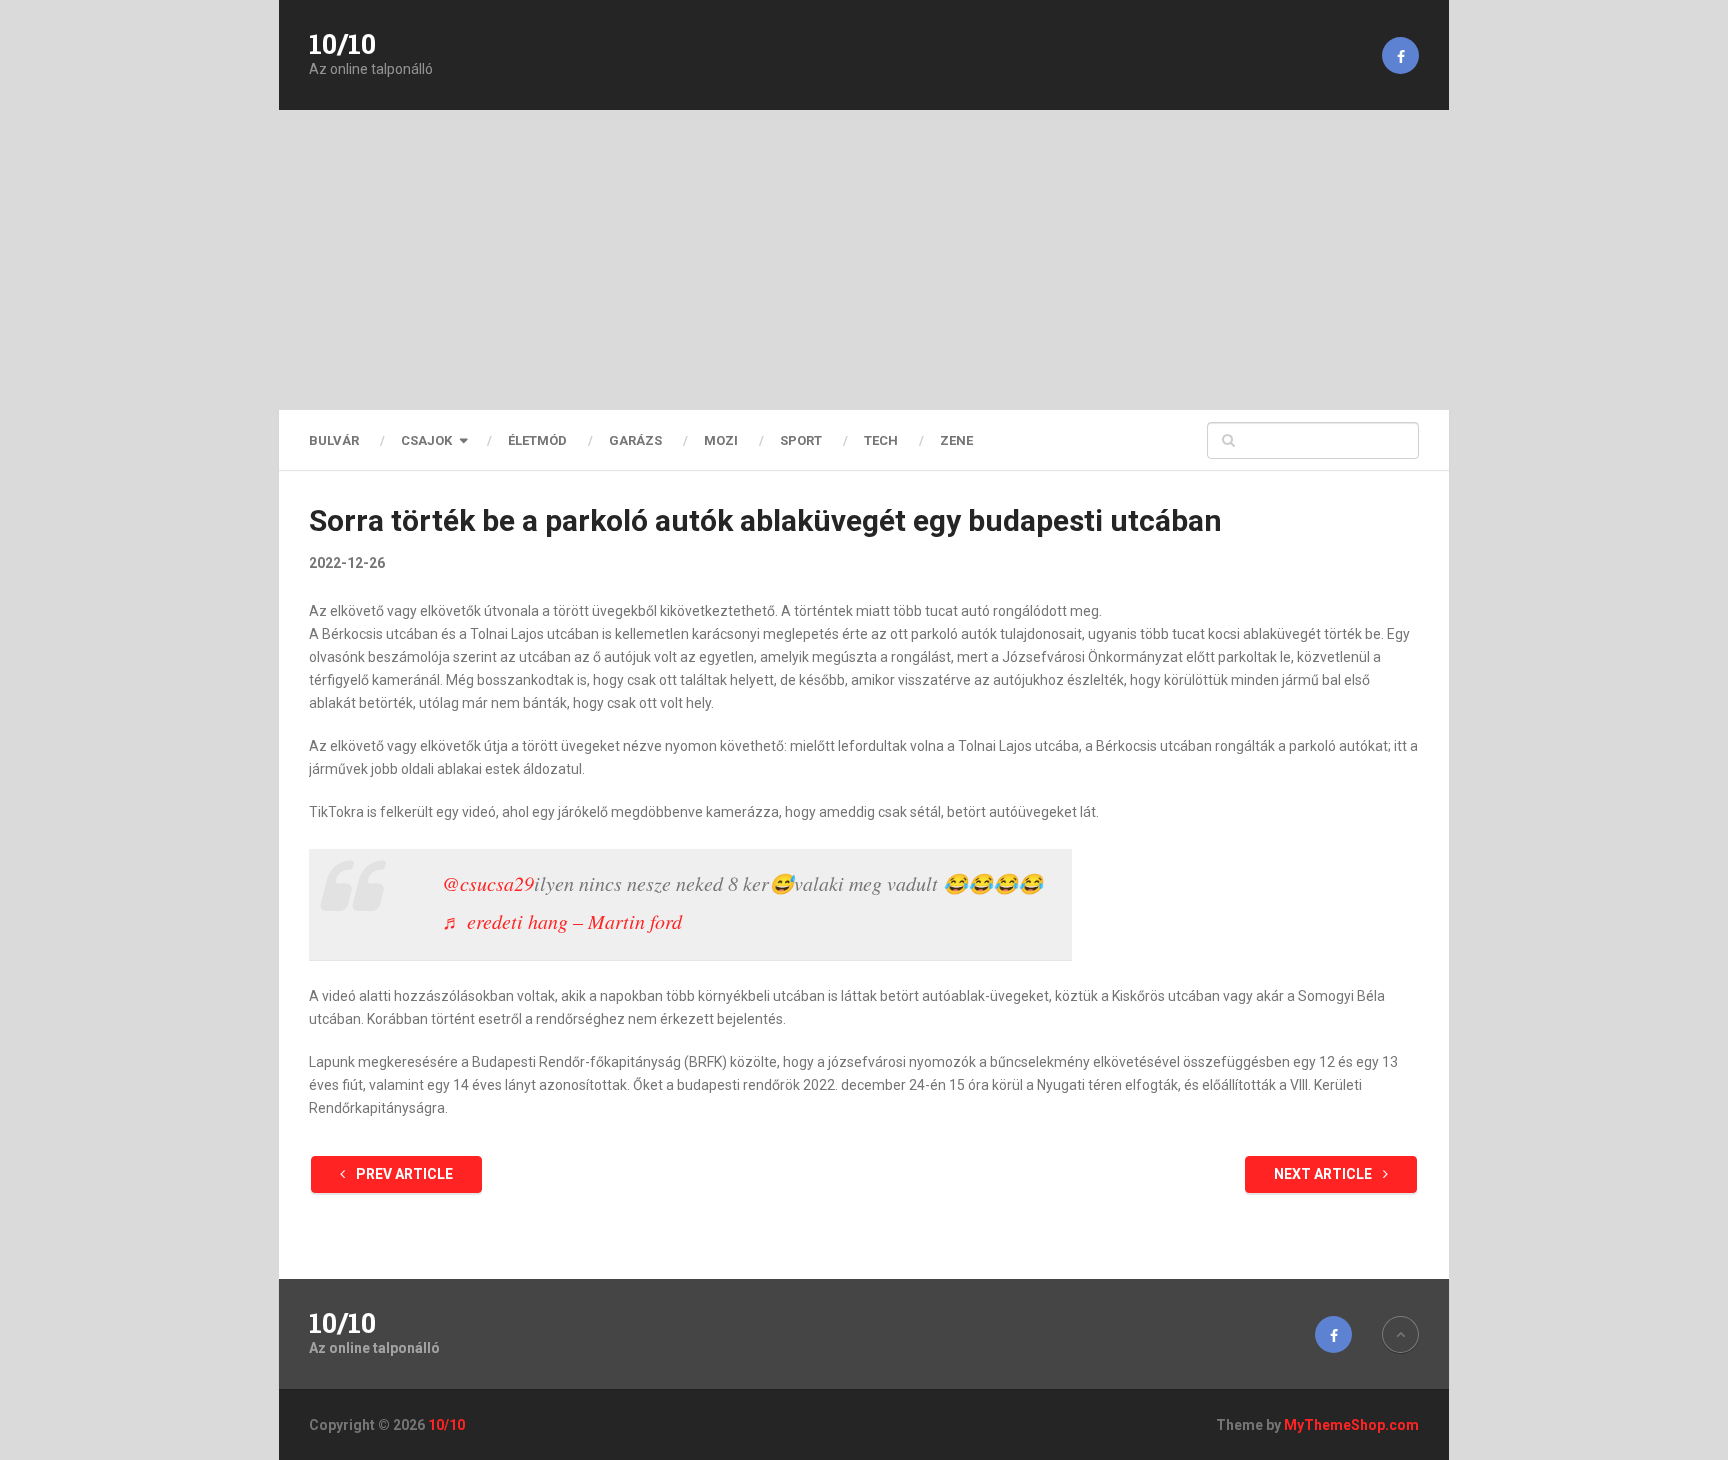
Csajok (426, 440)
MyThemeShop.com (1351, 1425)
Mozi (721, 440)
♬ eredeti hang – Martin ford (562, 921)
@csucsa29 (488, 883)
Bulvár (334, 440)
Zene (956, 440)
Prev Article (403, 1174)
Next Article (1324, 1174)
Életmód (537, 440)
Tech (881, 440)
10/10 (342, 44)
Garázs (635, 440)
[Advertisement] (864, 260)
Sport (801, 440)
